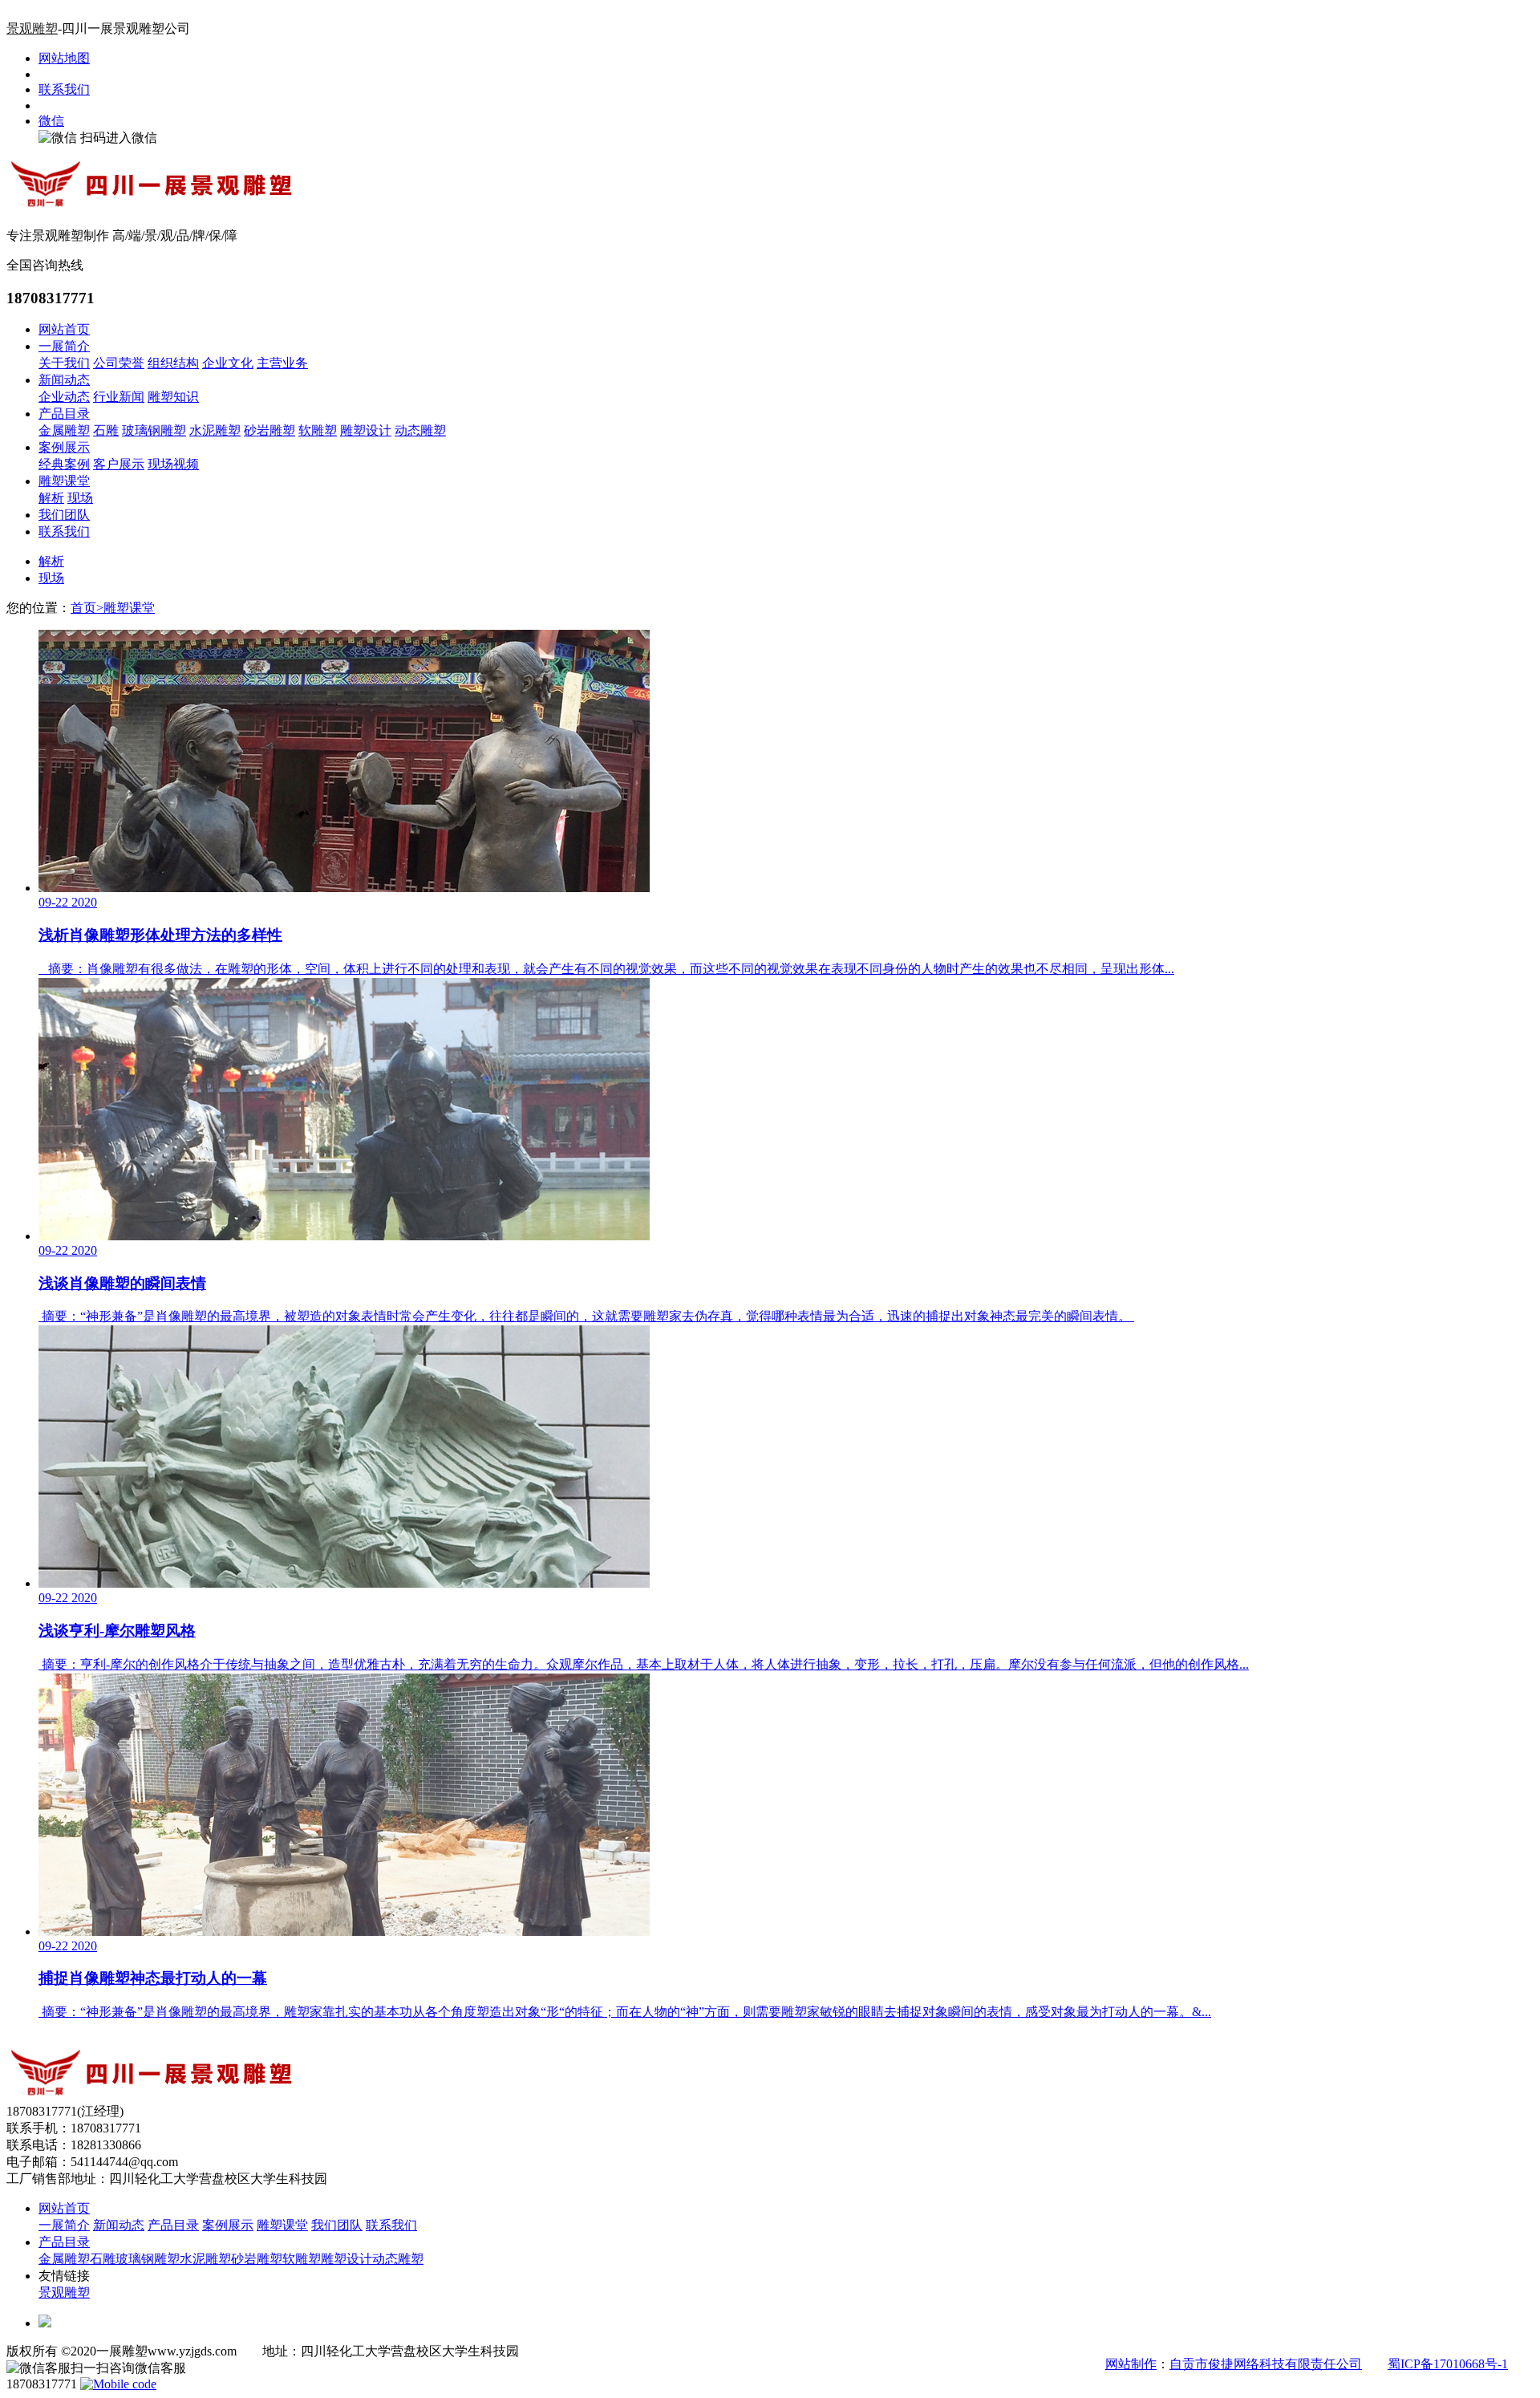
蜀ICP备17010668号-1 (1448, 2364)
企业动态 (64, 397)
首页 (87, 608)
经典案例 (64, 464)
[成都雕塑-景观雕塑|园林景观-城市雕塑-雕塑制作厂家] (151, 207)
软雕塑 (318, 430)
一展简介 (64, 346)
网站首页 (64, 329)
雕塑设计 (366, 430)
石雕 (106, 430)
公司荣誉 (119, 363)
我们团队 (64, 515)
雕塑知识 (173, 397)
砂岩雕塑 (269, 430)
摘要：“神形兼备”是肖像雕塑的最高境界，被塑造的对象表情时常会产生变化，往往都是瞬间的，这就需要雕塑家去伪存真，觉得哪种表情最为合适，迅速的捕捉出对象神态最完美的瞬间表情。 (586, 1316)
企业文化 (228, 363)
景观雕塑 (32, 28)
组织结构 (173, 363)
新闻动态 (64, 380)
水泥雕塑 (215, 430)
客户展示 (119, 464)
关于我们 (64, 363)
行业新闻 (119, 397)
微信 (51, 121)
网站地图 (64, 58)
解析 (51, 498)
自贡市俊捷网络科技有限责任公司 (1266, 2364)
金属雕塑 (64, 430)
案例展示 (64, 447)
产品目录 (64, 414)
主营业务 (282, 363)
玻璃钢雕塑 (154, 430)
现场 (80, 498)
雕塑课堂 (64, 481)
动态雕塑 (420, 430)
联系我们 (64, 89)
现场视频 (173, 464)
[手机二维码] (118, 2384)
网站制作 (1131, 2364)
